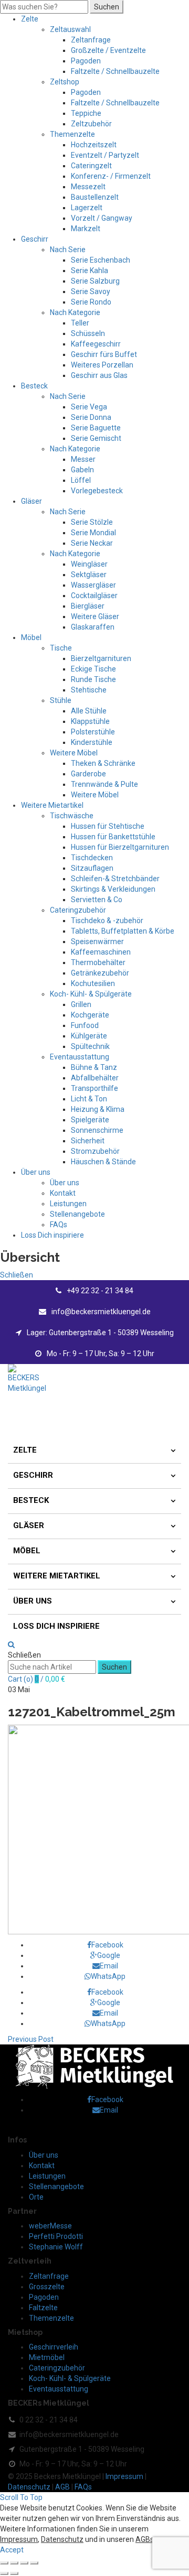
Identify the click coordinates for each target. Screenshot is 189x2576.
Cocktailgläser (94, 596)
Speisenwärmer (97, 941)
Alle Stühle (89, 711)
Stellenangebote (77, 1214)
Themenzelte (72, 134)
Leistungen (68, 1204)
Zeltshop (65, 82)
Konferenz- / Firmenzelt (111, 176)
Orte (36, 2197)
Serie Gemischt (96, 438)
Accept (12, 2550)
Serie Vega (89, 407)
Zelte (30, 19)
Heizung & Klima (98, 1109)
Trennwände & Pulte (104, 784)
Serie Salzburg (95, 281)
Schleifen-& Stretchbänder (115, 879)
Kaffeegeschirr (96, 344)
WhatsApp (108, 1976)
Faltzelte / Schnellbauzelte (115, 71)
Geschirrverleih (54, 2347)
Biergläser (88, 606)
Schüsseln (88, 333)
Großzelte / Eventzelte (108, 50)
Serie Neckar (92, 543)
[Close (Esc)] (4, 2563)
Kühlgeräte (89, 1036)
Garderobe (88, 774)
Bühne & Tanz (94, 1067)
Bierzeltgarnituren (101, 658)
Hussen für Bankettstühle (113, 837)
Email (109, 1966)
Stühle (61, 700)
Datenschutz (29, 2487)
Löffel (81, 480)
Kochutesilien (93, 983)
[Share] (14, 2563)
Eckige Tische (93, 669)
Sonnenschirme (97, 1130)
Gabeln (82, 470)
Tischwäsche (72, 816)
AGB (62, 2487)
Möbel (31, 637)
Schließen (17, 1275)
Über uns (36, 1172)
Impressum (124, 2476)
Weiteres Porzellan (102, 365)
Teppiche (86, 113)
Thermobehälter (98, 962)
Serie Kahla (90, 270)
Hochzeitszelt (94, 145)
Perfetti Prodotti (56, 2236)
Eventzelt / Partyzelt (105, 155)
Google (109, 1955)
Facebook (107, 1945)
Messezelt (88, 187)
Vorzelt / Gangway (102, 218)
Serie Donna (91, 417)
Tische (61, 648)
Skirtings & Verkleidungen (113, 889)
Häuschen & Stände (103, 1162)
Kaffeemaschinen (101, 952)
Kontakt (63, 1193)
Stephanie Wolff (56, 2247)
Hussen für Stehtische (108, 826)
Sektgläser (89, 575)
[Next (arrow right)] (14, 2573)
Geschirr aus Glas (99, 375)
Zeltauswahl (70, 29)
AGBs (145, 2539)
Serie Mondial (93, 533)
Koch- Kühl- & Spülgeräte (91, 994)
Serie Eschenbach (101, 260)
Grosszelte (47, 2287)
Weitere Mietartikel (52, 805)
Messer (83, 459)
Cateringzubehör (78, 910)
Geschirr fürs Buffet (104, 354)
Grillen (81, 1004)
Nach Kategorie (75, 312)
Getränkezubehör (100, 973)
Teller (80, 323)
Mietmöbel (47, 2357)
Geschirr (35, 239)
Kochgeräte (90, 1015)
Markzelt (86, 229)
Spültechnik (90, 1046)
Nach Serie (68, 250)
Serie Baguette (96, 428)
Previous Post (31, 2039)
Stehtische (89, 690)
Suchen (107, 7)
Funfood (85, 1025)
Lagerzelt (87, 208)
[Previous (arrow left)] (4, 2573)
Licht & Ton (89, 1099)
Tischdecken (92, 858)
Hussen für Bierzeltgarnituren (120, 847)
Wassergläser (93, 585)
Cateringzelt (91, 166)
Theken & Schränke (103, 763)
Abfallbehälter (95, 1078)
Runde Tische (93, 679)
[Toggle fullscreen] (24, 2563)
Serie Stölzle (92, 522)
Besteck (34, 386)
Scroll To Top (21, 2497)
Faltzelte (43, 2308)
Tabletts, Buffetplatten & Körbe (123, 931)
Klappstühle (90, 721)
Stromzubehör (95, 1151)
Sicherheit (88, 1141)
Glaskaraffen (93, 627)
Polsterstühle (93, 732)
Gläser (31, 501)
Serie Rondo (91, 302)
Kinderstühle (92, 742)
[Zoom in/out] (34, 2563)
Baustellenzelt (95, 197)
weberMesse (50, 2226)
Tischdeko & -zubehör (107, 921)
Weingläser (89, 564)
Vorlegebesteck (97, 491)
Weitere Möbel (74, 753)
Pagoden (86, 61)
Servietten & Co (97, 900)
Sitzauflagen (92, 868)
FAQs (59, 1225)
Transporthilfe (94, 1088)
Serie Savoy (91, 291)
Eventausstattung (80, 1057)
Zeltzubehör (91, 124)
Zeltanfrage (91, 40)
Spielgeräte (90, 1120)
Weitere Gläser (95, 616)
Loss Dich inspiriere (52, 1235)
